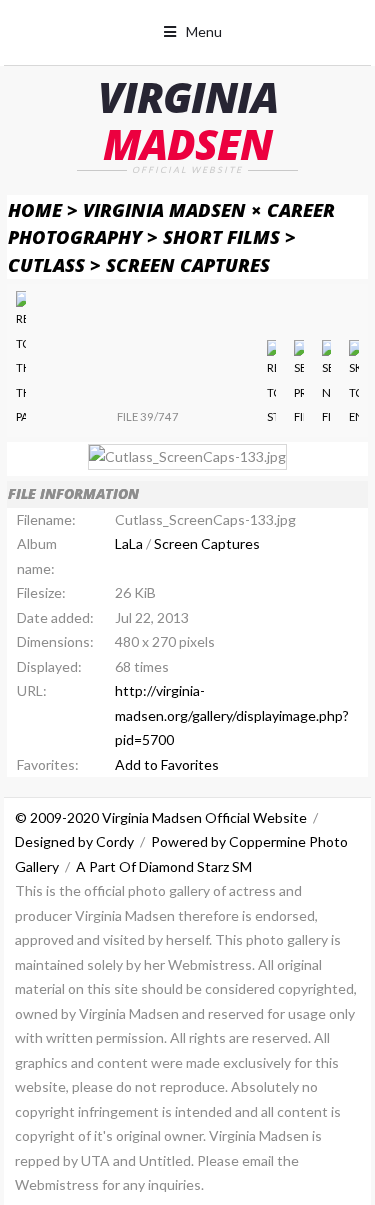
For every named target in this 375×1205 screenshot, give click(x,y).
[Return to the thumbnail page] (20, 360)
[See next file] (326, 385)
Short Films (221, 236)
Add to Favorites (167, 764)
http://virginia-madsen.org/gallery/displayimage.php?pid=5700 (232, 715)
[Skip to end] (353, 385)
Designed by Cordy (74, 841)
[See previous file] (298, 385)
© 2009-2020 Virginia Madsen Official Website (161, 817)
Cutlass (46, 264)
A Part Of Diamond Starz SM (164, 866)
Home (35, 209)
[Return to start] (271, 385)
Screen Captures (188, 264)
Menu (204, 31)
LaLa (129, 543)
